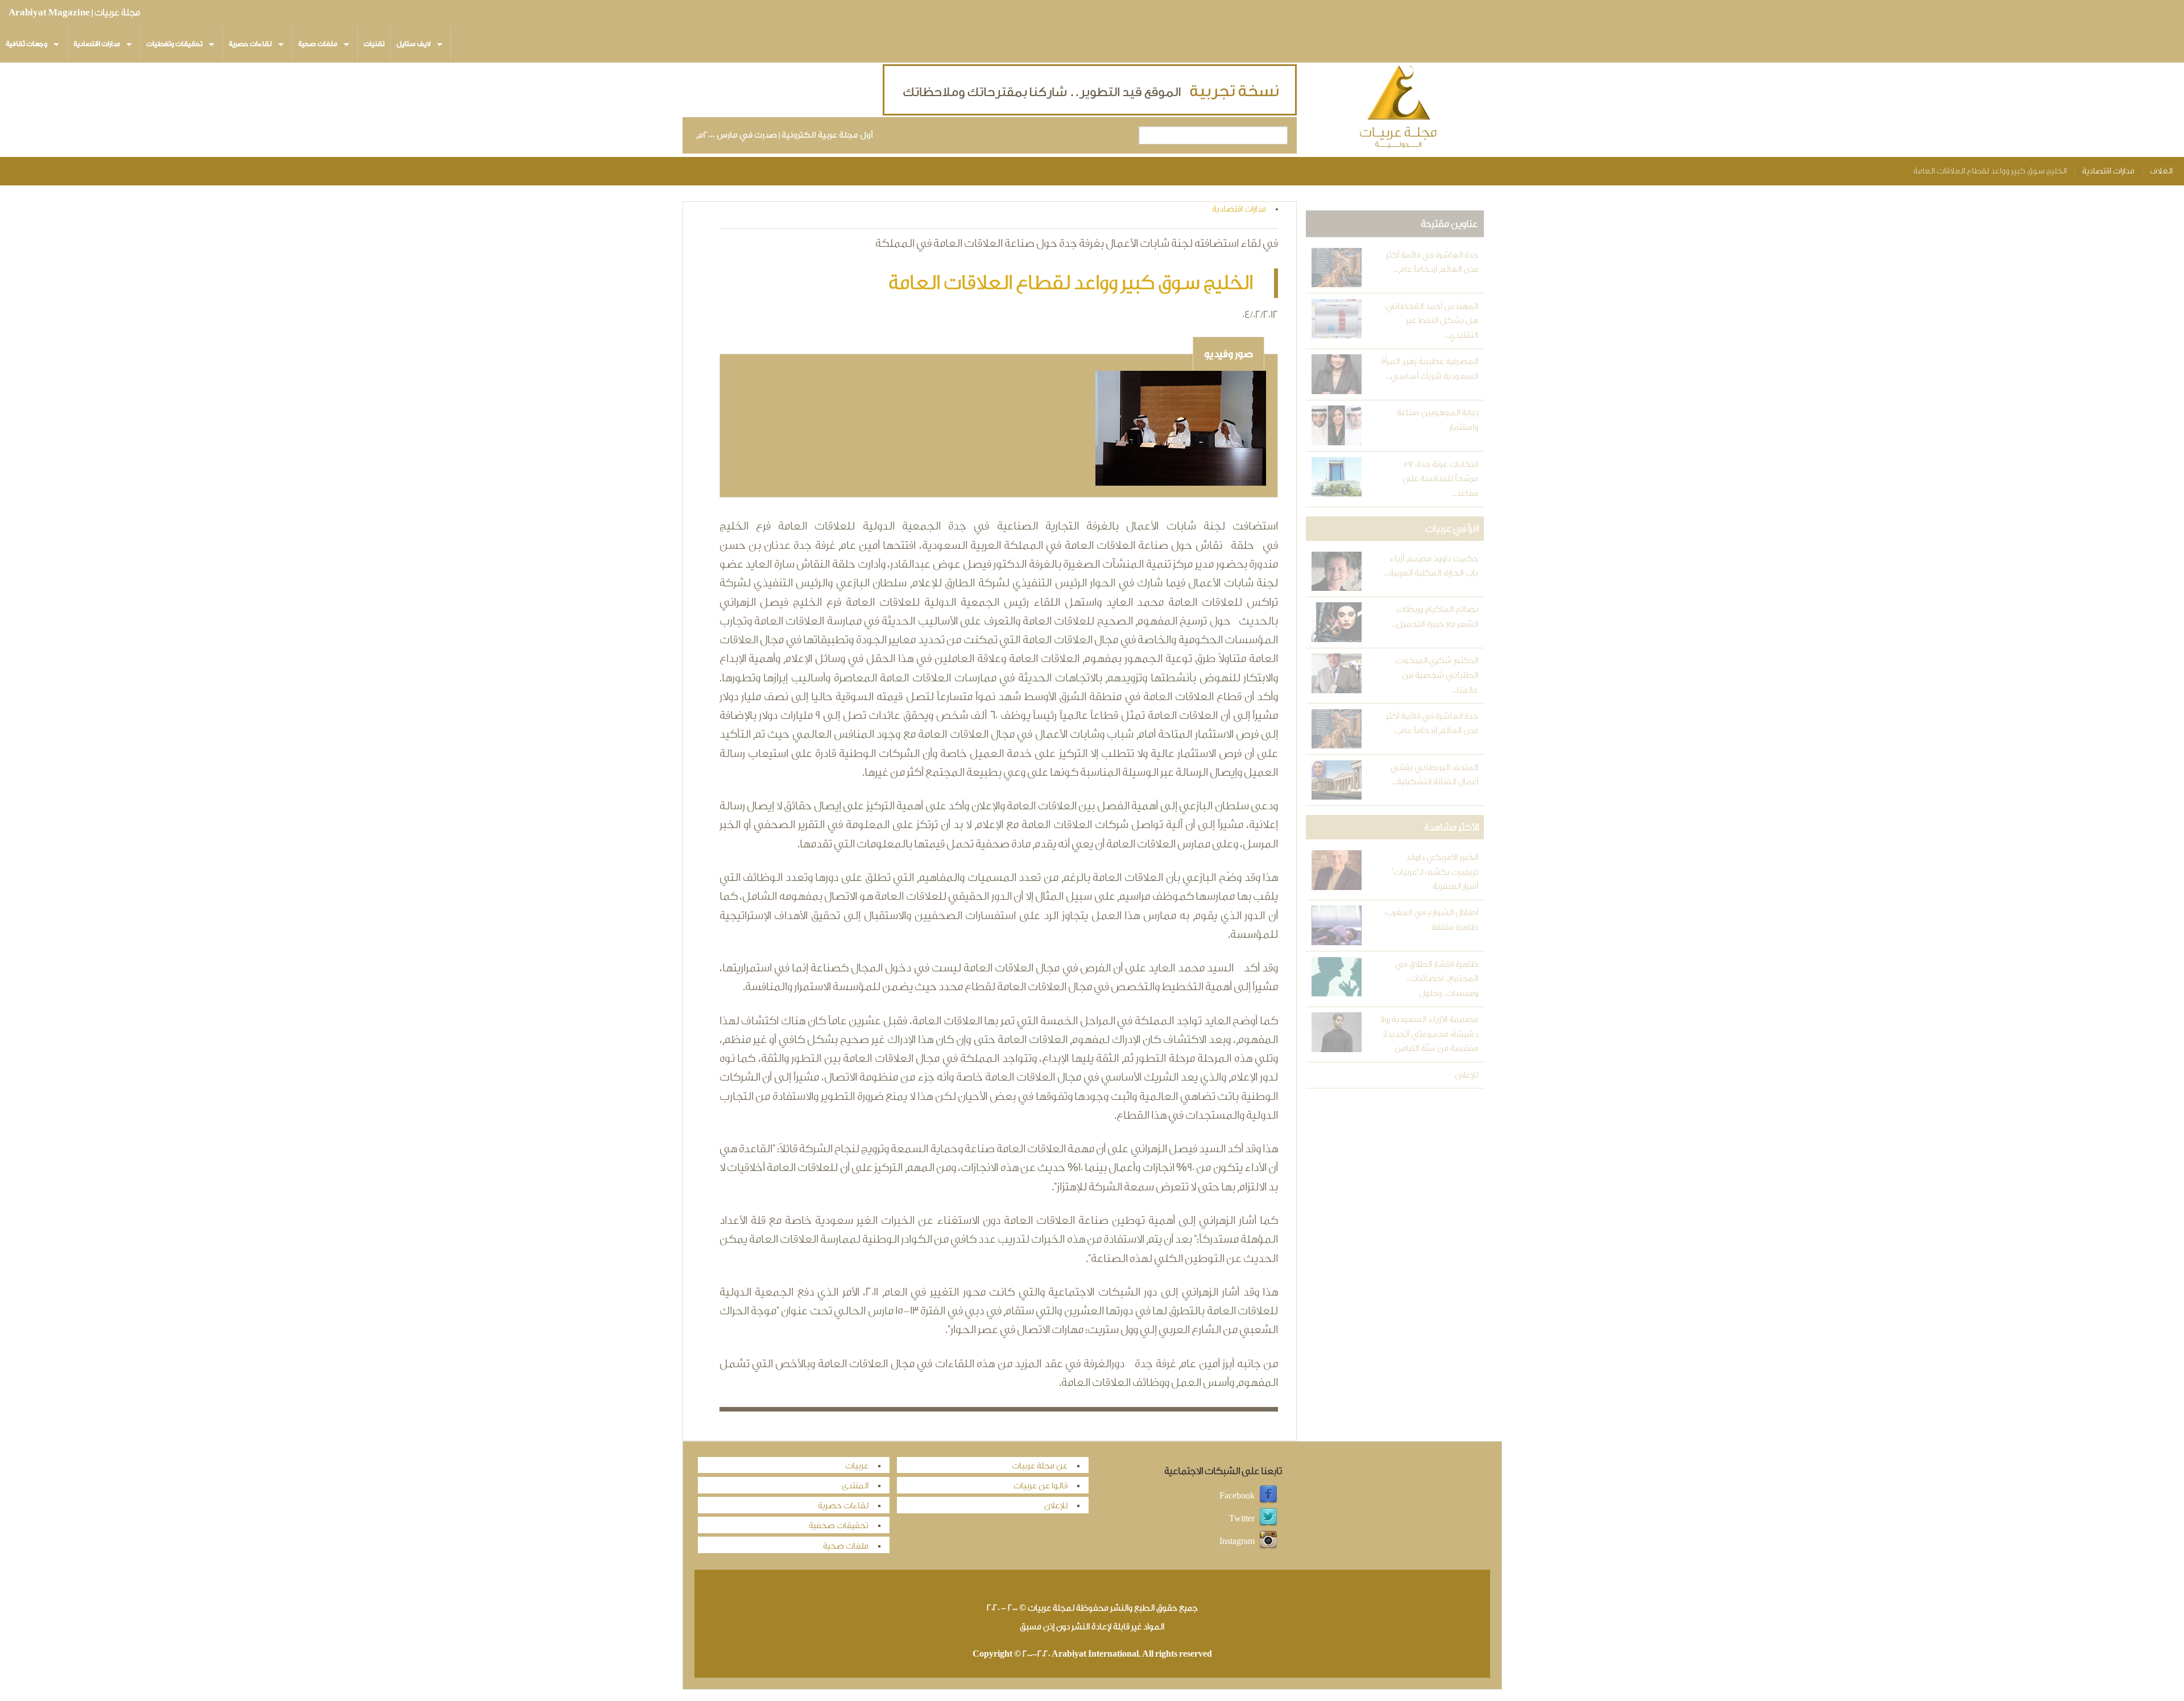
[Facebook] (1268, 1495)
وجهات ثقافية (26, 44)
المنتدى (855, 1486)
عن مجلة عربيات (1040, 1466)
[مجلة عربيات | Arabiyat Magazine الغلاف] (1399, 109)
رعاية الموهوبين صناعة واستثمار (1437, 420)
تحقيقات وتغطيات (174, 44)
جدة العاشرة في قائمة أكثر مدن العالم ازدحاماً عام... (1432, 262)
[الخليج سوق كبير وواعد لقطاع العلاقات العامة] (1181, 430)
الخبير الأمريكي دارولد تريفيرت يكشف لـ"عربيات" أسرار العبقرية (1434, 872)
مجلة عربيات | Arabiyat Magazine (74, 13)
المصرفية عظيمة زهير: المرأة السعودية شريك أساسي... (1429, 369)
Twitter (1242, 1518)
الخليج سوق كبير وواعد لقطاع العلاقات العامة (1990, 171)
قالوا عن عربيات (1041, 1486)
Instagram (1237, 1541)
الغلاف (2161, 171)
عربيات (857, 1466)
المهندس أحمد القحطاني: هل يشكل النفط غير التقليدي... (1431, 321)
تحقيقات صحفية (839, 1526)
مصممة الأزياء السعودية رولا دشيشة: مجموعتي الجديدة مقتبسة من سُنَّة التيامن (1429, 1034)
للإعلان (1466, 1075)
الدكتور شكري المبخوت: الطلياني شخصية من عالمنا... (1436, 675)
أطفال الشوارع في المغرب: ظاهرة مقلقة (1431, 920)
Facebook (1237, 1495)
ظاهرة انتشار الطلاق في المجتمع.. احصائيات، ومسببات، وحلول (1436, 979)
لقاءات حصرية (250, 44)
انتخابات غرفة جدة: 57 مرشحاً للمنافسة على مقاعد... (1440, 479)
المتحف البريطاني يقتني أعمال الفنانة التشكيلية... (1434, 775)
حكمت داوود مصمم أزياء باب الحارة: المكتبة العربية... (1431, 566)
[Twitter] (1268, 1518)
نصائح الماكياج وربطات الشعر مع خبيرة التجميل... (1434, 617)
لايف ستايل (413, 44)
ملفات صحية (318, 44)
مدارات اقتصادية (97, 44)
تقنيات (374, 44)
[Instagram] (1268, 1541)
